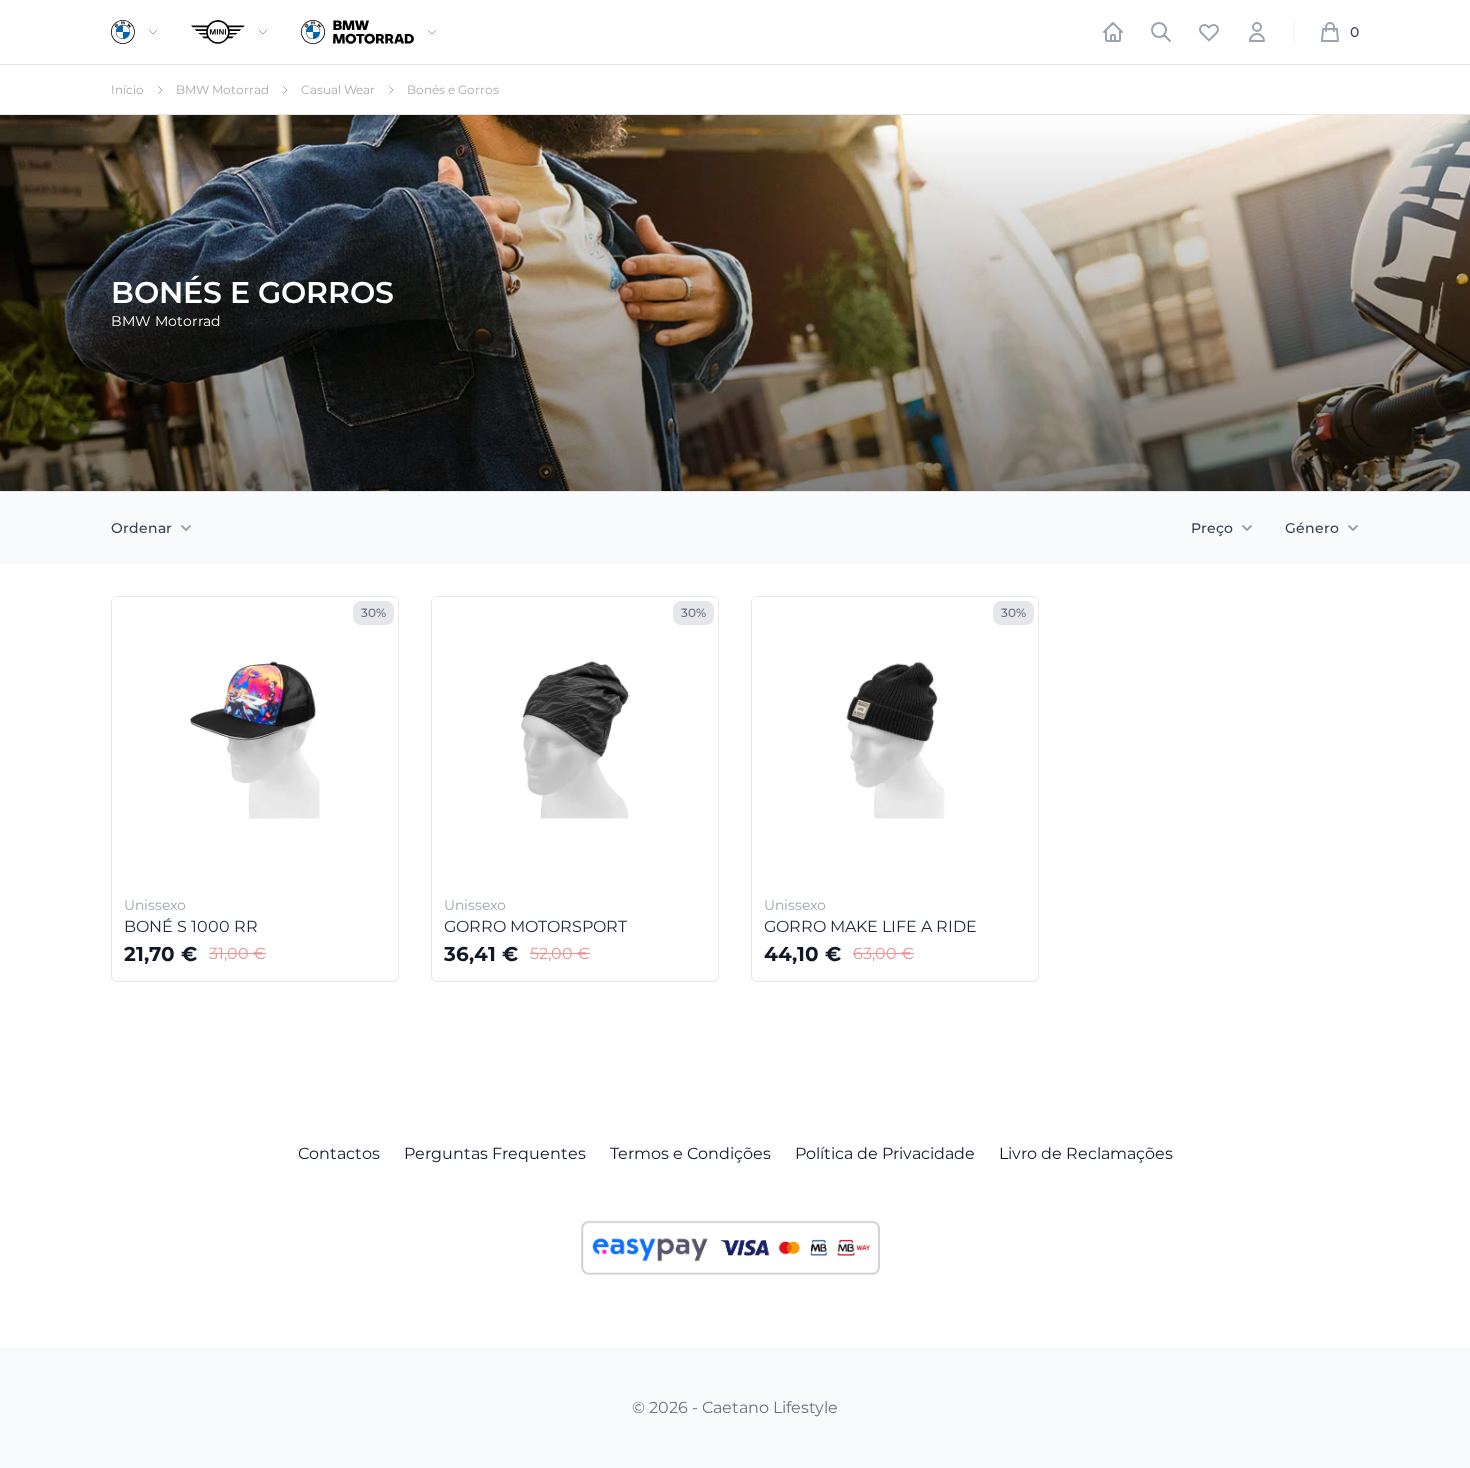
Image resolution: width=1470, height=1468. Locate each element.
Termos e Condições (690, 1153)
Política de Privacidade (885, 1153)
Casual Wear (338, 89)
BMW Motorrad (222, 89)
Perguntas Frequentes (495, 1153)
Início (127, 89)
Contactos (339, 1153)
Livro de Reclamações (1086, 1153)
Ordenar (141, 528)
